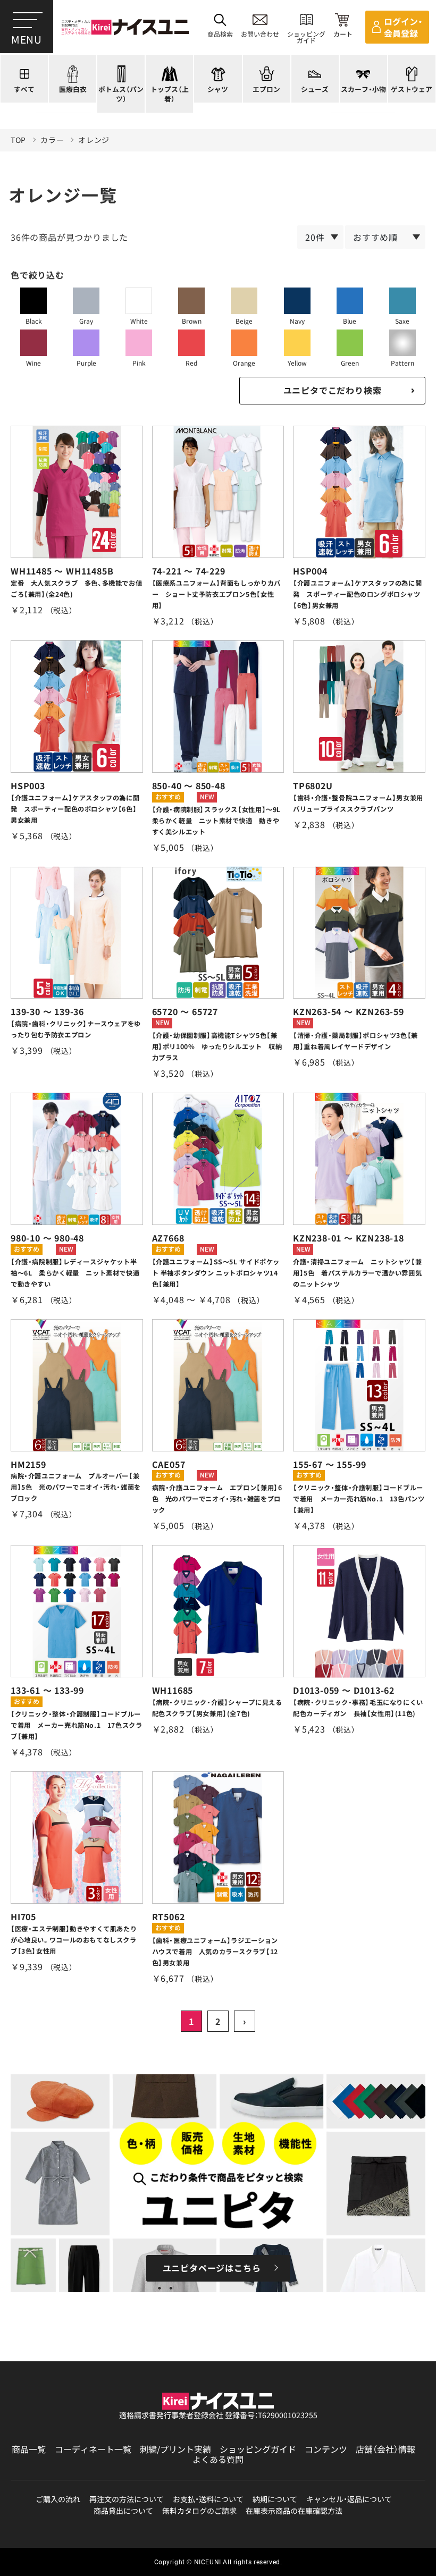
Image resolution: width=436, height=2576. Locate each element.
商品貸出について (123, 2511)
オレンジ (94, 140)
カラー (52, 140)
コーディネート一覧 (93, 2449)
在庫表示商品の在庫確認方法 (294, 2511)
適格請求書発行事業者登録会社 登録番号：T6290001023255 (218, 2415)
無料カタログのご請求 (199, 2511)
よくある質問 (218, 2459)
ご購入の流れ (58, 2499)
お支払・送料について (208, 2499)
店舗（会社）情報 (385, 2449)
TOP (18, 140)
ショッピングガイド (258, 2449)
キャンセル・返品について (349, 2499)
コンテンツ (326, 2449)
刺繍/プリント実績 (175, 2449)
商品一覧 (29, 2449)
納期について (275, 2499)
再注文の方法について (127, 2499)
